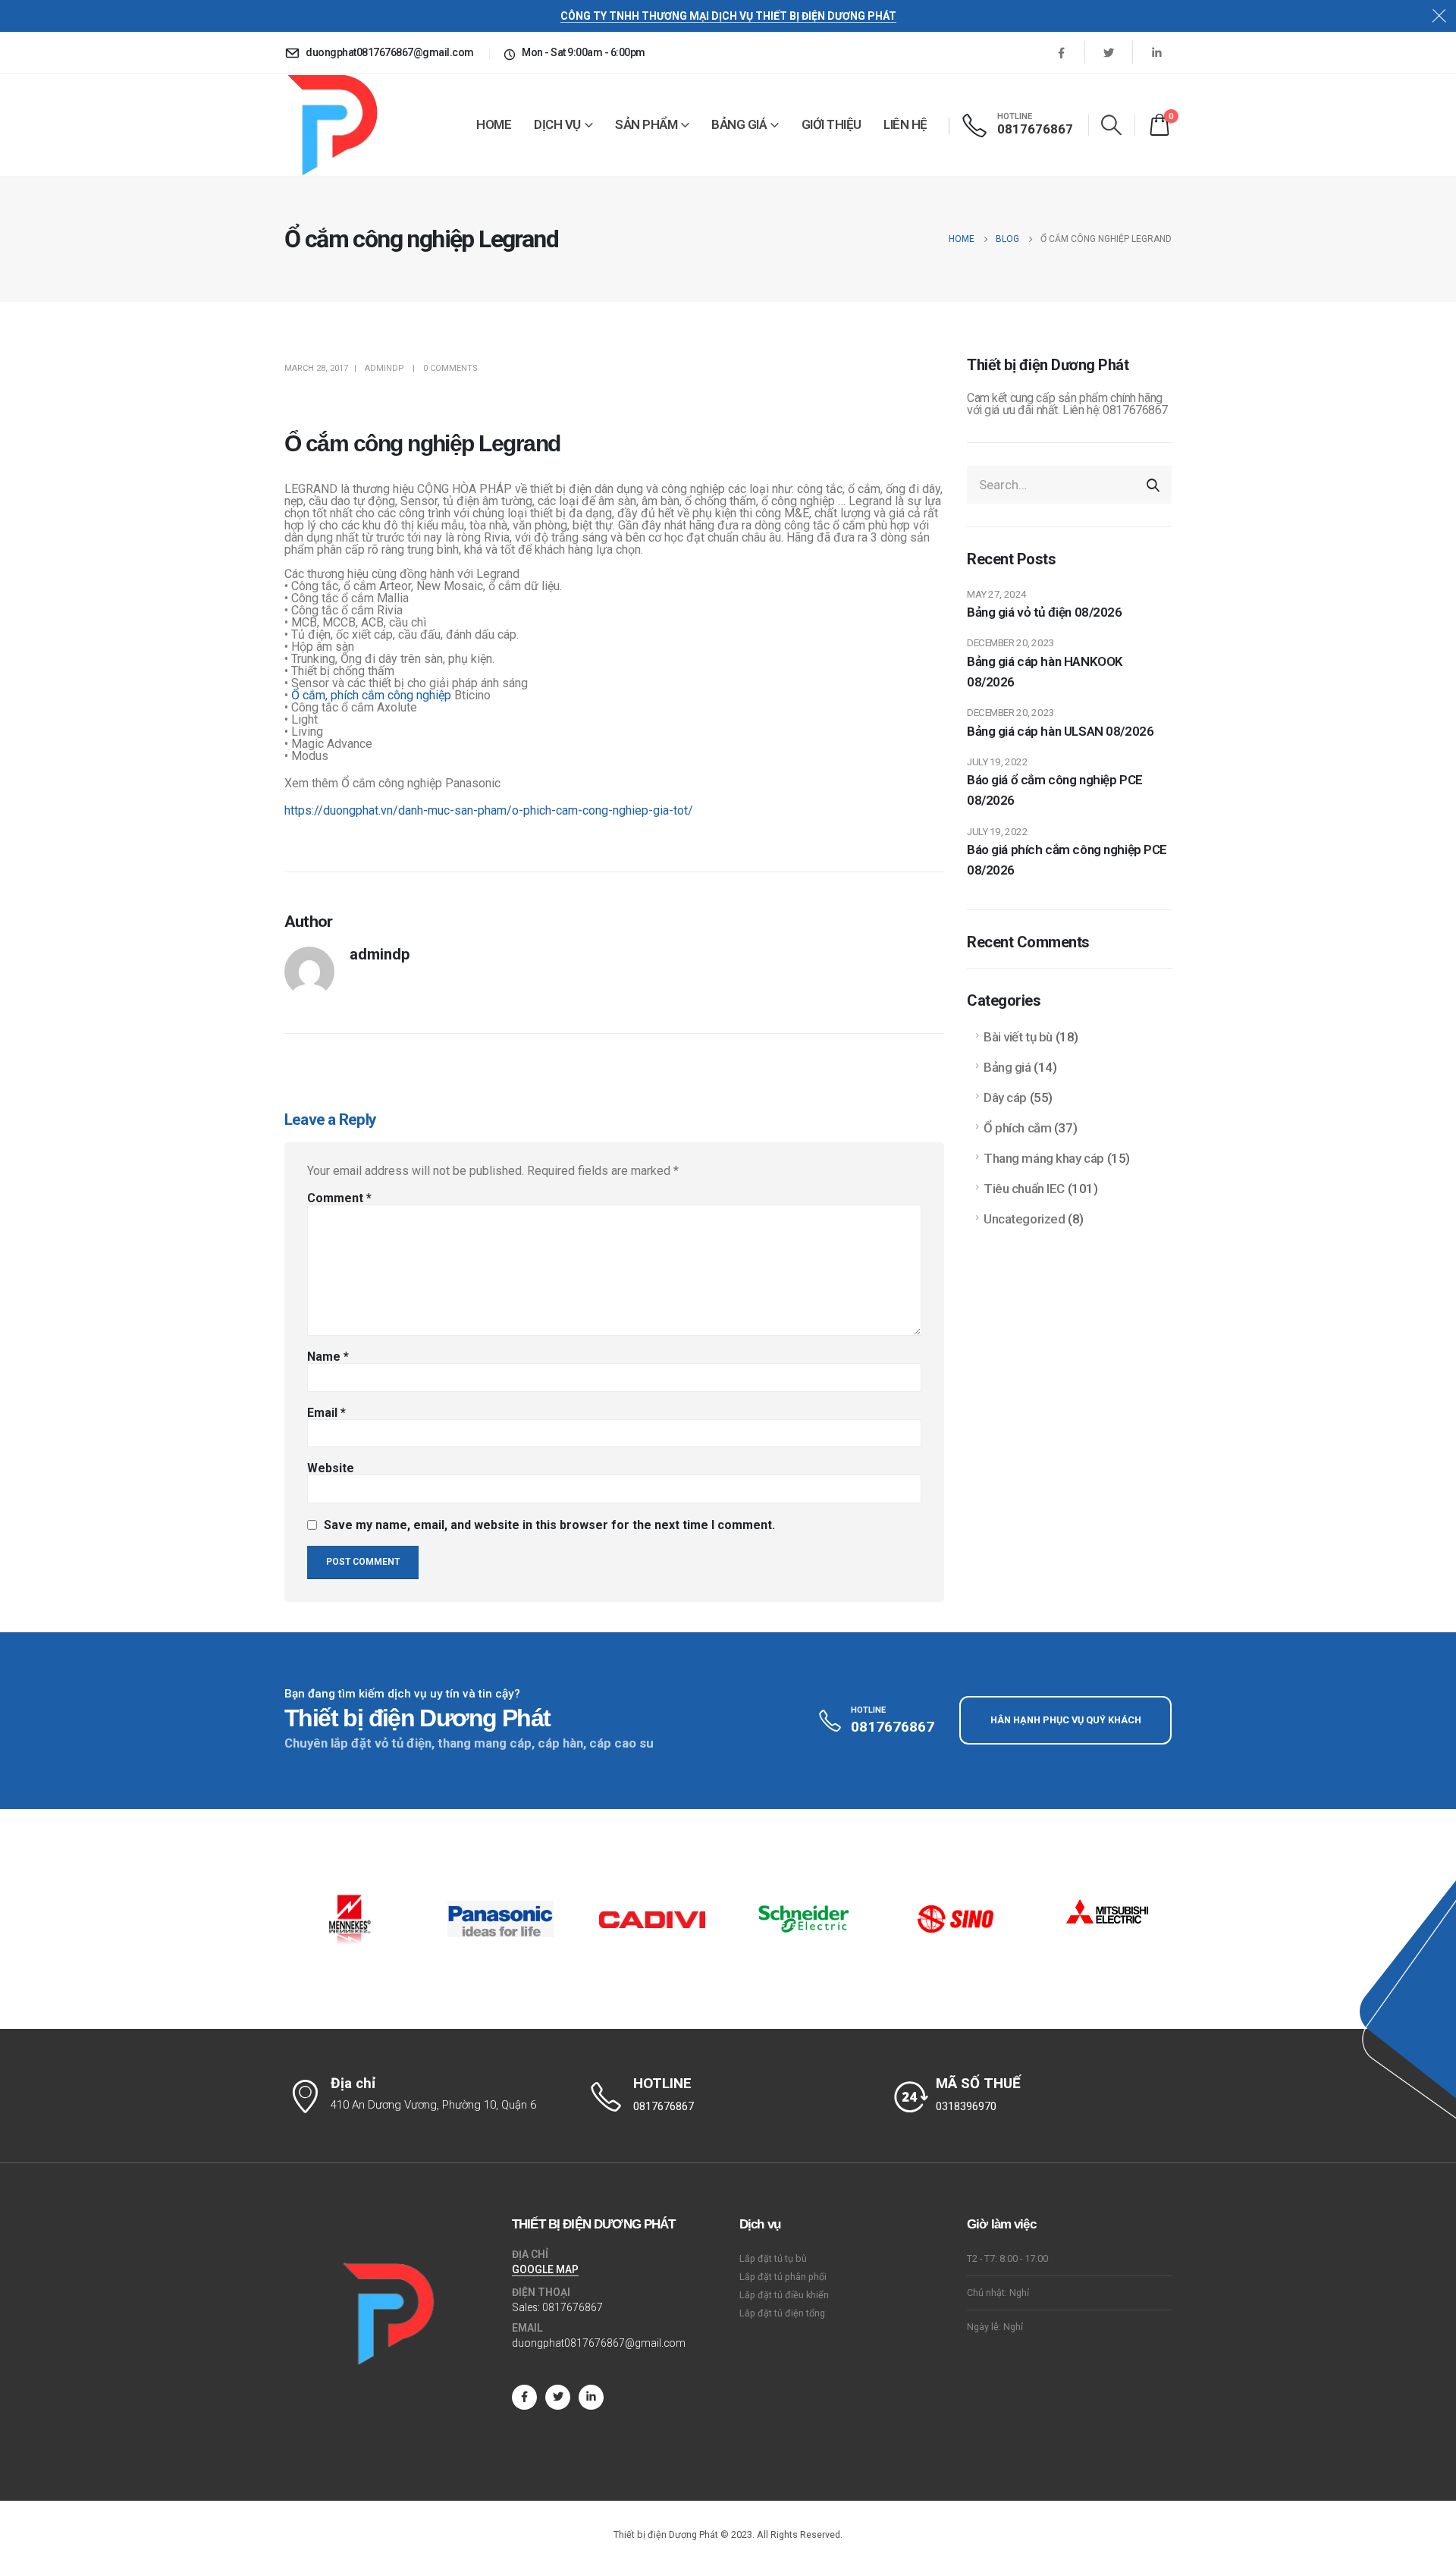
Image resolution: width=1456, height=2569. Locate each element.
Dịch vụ (557, 124)
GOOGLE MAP (545, 2269)
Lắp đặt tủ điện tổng (782, 2313)
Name (328, 1357)
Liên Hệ (905, 124)
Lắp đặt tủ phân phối (783, 2277)
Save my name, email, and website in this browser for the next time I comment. (549, 1524)
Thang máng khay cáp (1044, 1158)
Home (494, 124)
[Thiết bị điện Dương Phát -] (331, 125)
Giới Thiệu (832, 124)
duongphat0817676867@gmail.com (599, 2343)
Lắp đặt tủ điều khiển (784, 2295)
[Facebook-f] (524, 2397)
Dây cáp (1005, 1098)
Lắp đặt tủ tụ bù (773, 2258)
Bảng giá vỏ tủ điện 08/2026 (1045, 612)
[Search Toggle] (1112, 125)
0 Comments (450, 368)
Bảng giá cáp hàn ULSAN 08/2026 (1060, 731)
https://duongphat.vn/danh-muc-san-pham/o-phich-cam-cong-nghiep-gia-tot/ (489, 810)
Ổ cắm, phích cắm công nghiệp (371, 695)
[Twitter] (1109, 52)
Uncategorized (1024, 1219)
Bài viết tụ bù (1018, 1037)
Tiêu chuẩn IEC (1024, 1189)
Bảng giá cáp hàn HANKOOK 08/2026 (1045, 672)
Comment (339, 1198)
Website (331, 1468)
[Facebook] (1061, 52)
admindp (384, 368)
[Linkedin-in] (591, 2397)
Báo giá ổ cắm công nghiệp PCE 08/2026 (1055, 790)
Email (326, 1413)
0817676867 (573, 2307)
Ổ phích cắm (1017, 1128)
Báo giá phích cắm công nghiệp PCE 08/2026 (1067, 860)
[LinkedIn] (1156, 52)
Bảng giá (739, 124)
